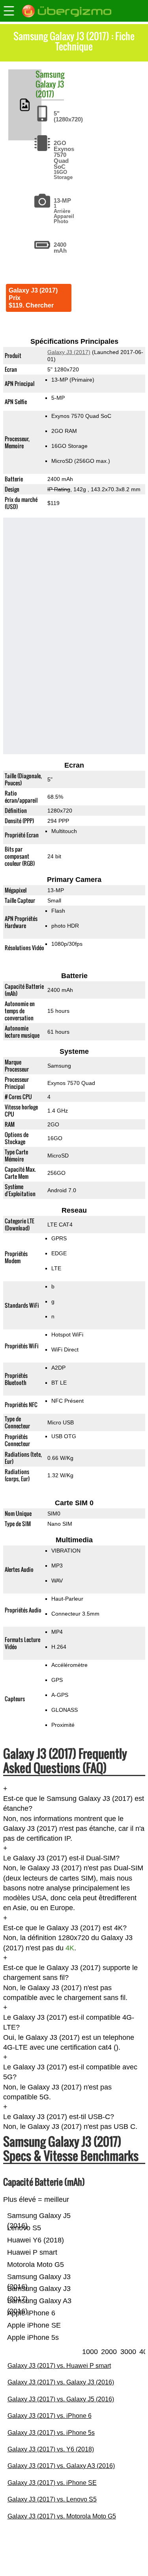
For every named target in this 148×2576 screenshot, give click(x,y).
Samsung (50, 74)
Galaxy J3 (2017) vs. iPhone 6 (50, 2416)
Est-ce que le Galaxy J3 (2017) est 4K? (65, 1928)
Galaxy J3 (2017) (50, 89)
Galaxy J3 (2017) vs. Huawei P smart (59, 2366)
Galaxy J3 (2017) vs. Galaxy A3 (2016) (61, 2466)
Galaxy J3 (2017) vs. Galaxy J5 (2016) (61, 2399)
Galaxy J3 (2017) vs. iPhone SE (52, 2483)
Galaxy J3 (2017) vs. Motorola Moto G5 (62, 2516)
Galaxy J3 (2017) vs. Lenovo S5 (52, 2499)
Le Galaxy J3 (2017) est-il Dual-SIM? (61, 1858)
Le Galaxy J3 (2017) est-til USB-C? (59, 2117)
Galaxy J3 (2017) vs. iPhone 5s (51, 2433)
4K (70, 1948)
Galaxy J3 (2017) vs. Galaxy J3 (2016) (61, 2382)
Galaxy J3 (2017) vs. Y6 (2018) (51, 2449)
